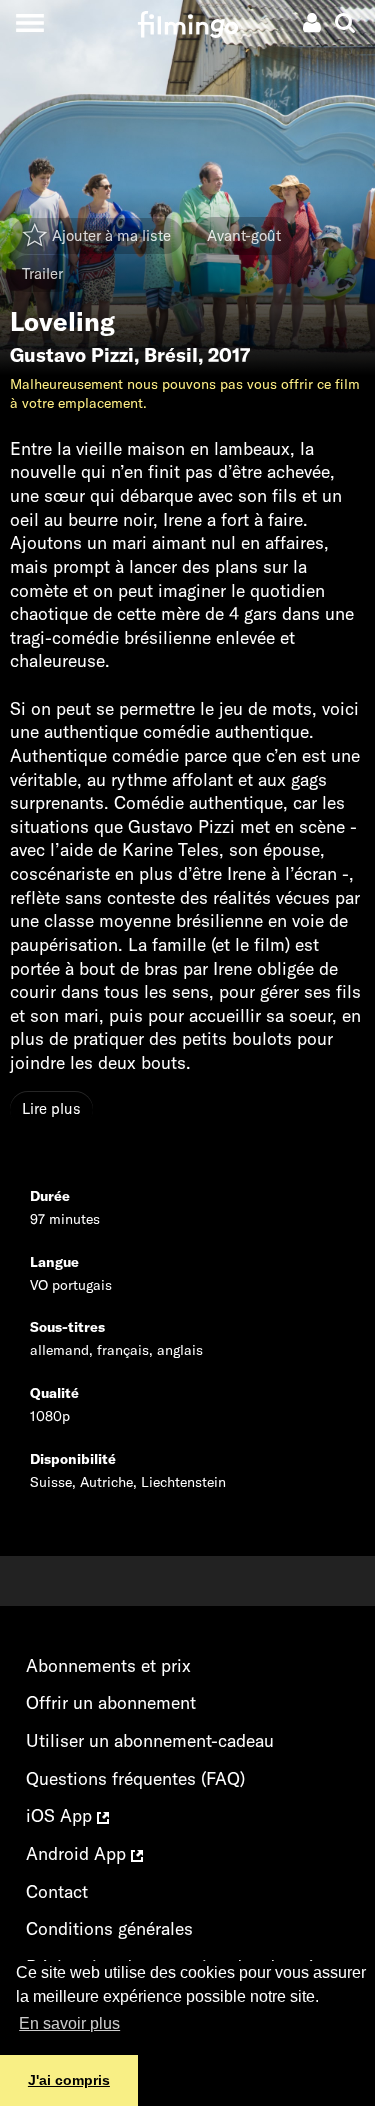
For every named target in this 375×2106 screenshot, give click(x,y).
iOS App (61, 1815)
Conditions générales (109, 1928)
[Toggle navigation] (29, 22)
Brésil (171, 355)
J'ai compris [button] (69, 2080)
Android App (78, 1853)
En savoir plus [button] (69, 2023)
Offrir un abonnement (111, 1702)
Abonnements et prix (108, 1665)
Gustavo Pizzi (72, 355)
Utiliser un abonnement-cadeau (150, 1740)
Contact (57, 1891)
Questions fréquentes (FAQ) (135, 1778)
